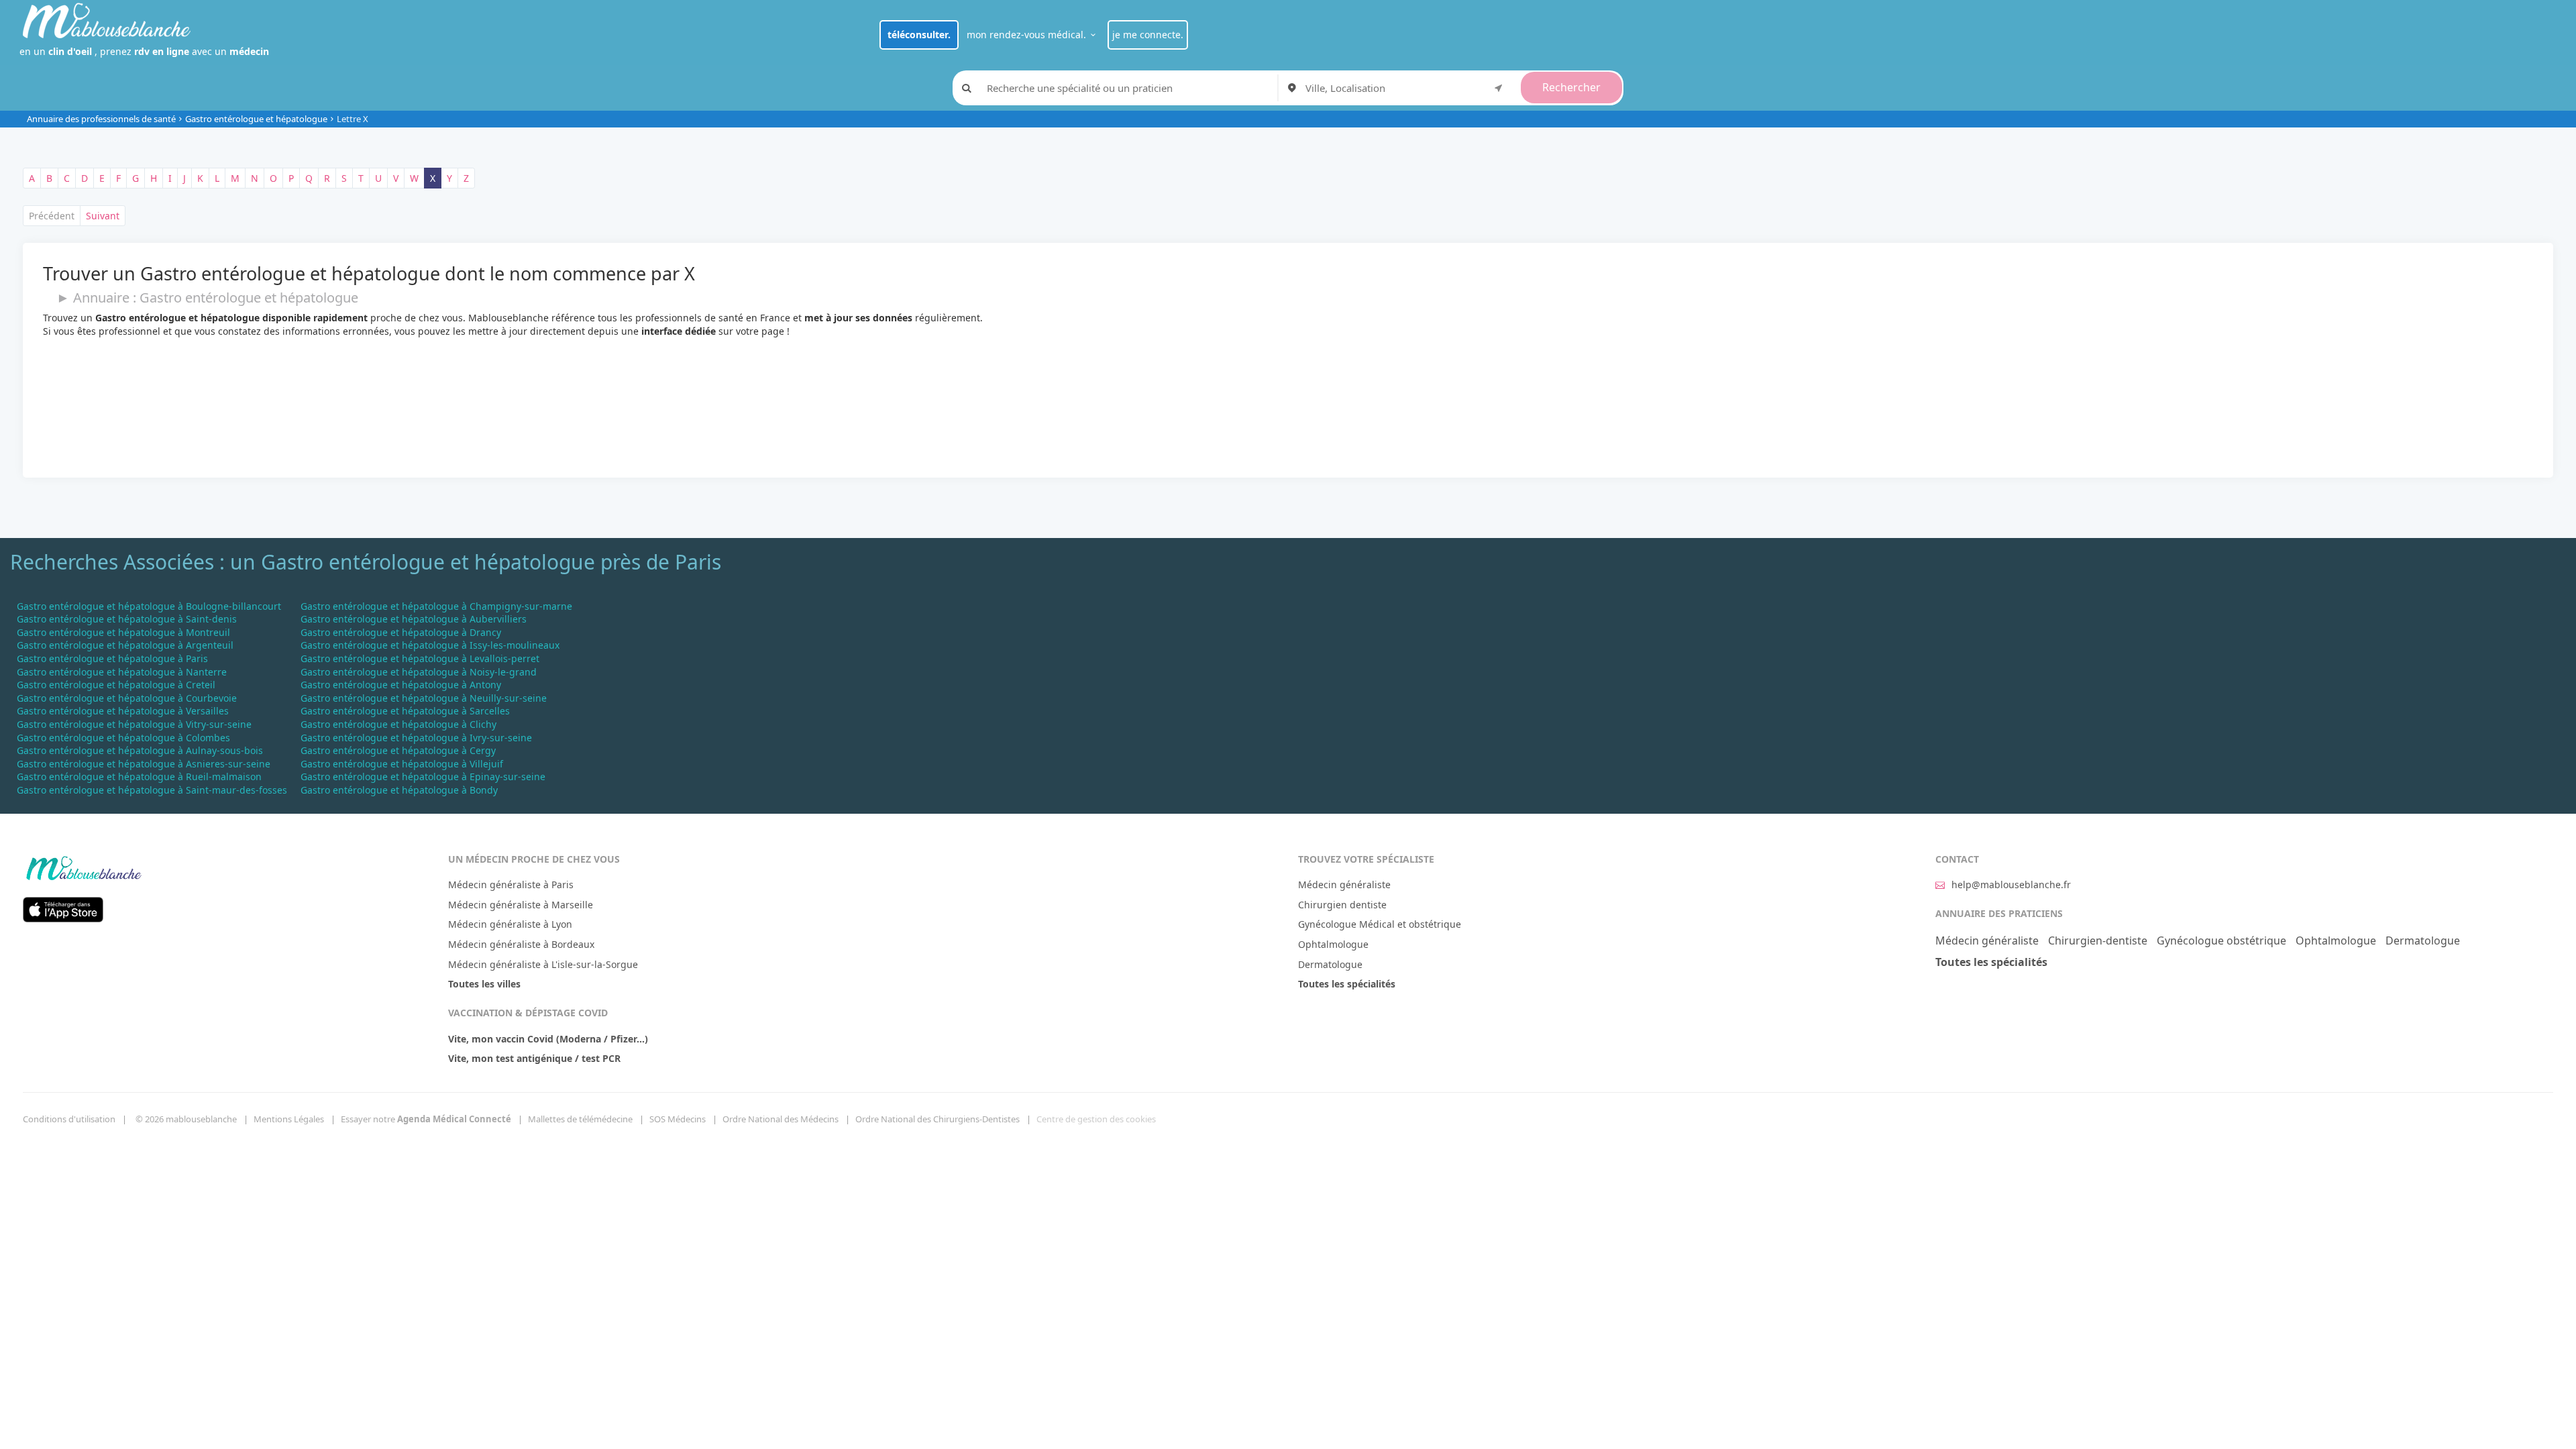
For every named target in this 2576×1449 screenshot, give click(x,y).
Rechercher (1571, 87)
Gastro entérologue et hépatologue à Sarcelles (405, 711)
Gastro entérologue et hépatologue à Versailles (123, 711)
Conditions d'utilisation (69, 1119)
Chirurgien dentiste (1342, 905)
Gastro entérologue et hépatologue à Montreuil (123, 632)
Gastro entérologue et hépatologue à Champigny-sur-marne (436, 606)
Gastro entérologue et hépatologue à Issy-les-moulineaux (430, 645)
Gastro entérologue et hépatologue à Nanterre (122, 672)
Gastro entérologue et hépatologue (256, 119)
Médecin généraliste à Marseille (521, 905)
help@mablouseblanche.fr (2011, 884)
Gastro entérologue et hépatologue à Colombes (123, 738)
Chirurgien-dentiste (2098, 941)
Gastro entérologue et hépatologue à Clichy (398, 724)
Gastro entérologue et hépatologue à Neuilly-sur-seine (424, 698)
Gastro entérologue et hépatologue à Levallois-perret (420, 658)
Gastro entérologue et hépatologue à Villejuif (402, 764)
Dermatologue (1330, 964)
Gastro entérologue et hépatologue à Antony (401, 685)
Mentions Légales (289, 1119)
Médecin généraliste (1344, 884)
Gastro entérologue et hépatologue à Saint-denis (127, 619)
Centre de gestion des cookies (1096, 1119)
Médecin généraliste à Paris (511, 884)
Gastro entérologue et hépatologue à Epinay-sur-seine (423, 776)
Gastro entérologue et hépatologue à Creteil (116, 685)
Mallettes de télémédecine (580, 1119)
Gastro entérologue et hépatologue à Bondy (399, 790)
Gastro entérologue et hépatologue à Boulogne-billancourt (149, 606)
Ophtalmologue (1333, 944)
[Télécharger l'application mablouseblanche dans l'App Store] (63, 908)
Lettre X (353, 119)
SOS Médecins (678, 1119)
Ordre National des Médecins (781, 1119)
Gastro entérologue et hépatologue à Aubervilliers (414, 619)
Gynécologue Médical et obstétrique (1380, 924)
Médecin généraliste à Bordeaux (521, 944)
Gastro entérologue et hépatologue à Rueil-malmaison (139, 776)
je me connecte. (1148, 35)
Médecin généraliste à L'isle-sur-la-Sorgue (543, 964)
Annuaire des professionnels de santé (101, 119)
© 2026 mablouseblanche (186, 1119)
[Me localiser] (1499, 87)
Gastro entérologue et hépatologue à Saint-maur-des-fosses (152, 790)
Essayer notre (426, 1119)
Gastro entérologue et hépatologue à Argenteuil (125, 645)
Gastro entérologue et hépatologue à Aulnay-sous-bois (140, 750)
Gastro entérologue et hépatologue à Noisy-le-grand (419, 672)
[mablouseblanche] (83, 866)
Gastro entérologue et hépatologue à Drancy (401, 632)
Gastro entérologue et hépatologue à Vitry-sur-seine (134, 724)
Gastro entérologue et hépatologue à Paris (112, 658)
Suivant (103, 216)
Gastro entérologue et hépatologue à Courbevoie (127, 698)
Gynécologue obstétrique (2221, 941)
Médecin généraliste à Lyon (510, 924)
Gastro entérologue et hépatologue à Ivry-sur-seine (416, 738)
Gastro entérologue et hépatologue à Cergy (398, 750)
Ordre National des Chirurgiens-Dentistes (937, 1119)
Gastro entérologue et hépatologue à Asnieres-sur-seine (144, 764)
